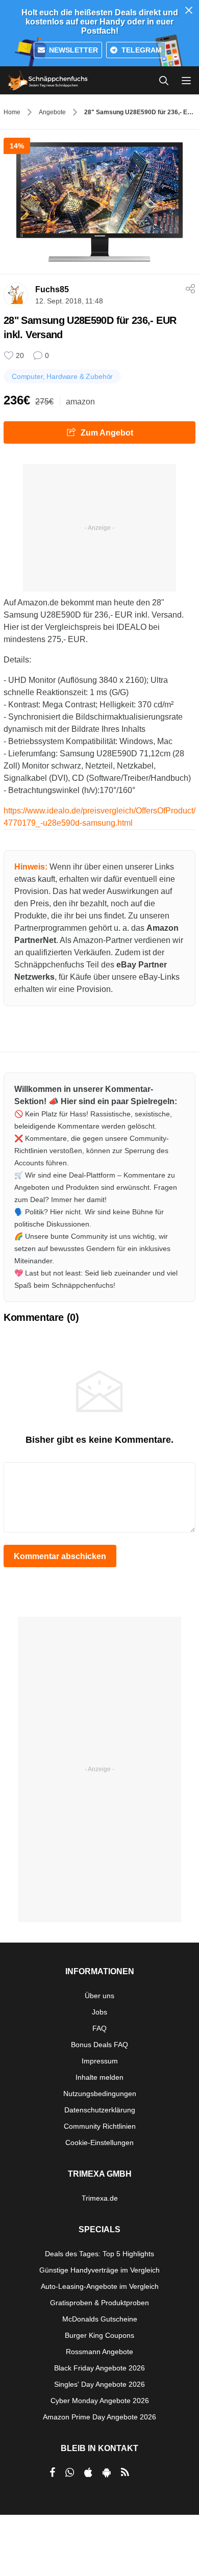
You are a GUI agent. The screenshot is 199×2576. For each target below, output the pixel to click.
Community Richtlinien (100, 2126)
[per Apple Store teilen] (88, 2472)
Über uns (99, 1996)
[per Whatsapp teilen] (70, 2472)
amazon (80, 402)
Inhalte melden (99, 2077)
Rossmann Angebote (99, 2352)
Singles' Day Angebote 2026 (99, 2384)
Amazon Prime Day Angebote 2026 (99, 2417)
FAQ (99, 2028)
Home (12, 112)
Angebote (52, 112)
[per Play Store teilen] (107, 2472)
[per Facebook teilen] (52, 2472)
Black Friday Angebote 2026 (99, 2368)
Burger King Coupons (99, 2335)
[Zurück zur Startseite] (48, 81)
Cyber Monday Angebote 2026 (100, 2401)
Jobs (99, 2012)
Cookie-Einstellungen (99, 2143)
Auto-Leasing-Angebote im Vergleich (100, 2286)
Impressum (100, 2061)
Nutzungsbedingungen (100, 2094)
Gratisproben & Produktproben (99, 2303)
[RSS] (125, 2472)
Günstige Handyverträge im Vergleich (99, 2270)
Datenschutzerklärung (100, 2110)
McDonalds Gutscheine (100, 2319)
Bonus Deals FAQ (99, 2045)
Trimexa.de (100, 2198)
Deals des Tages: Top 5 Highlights (99, 2254)
